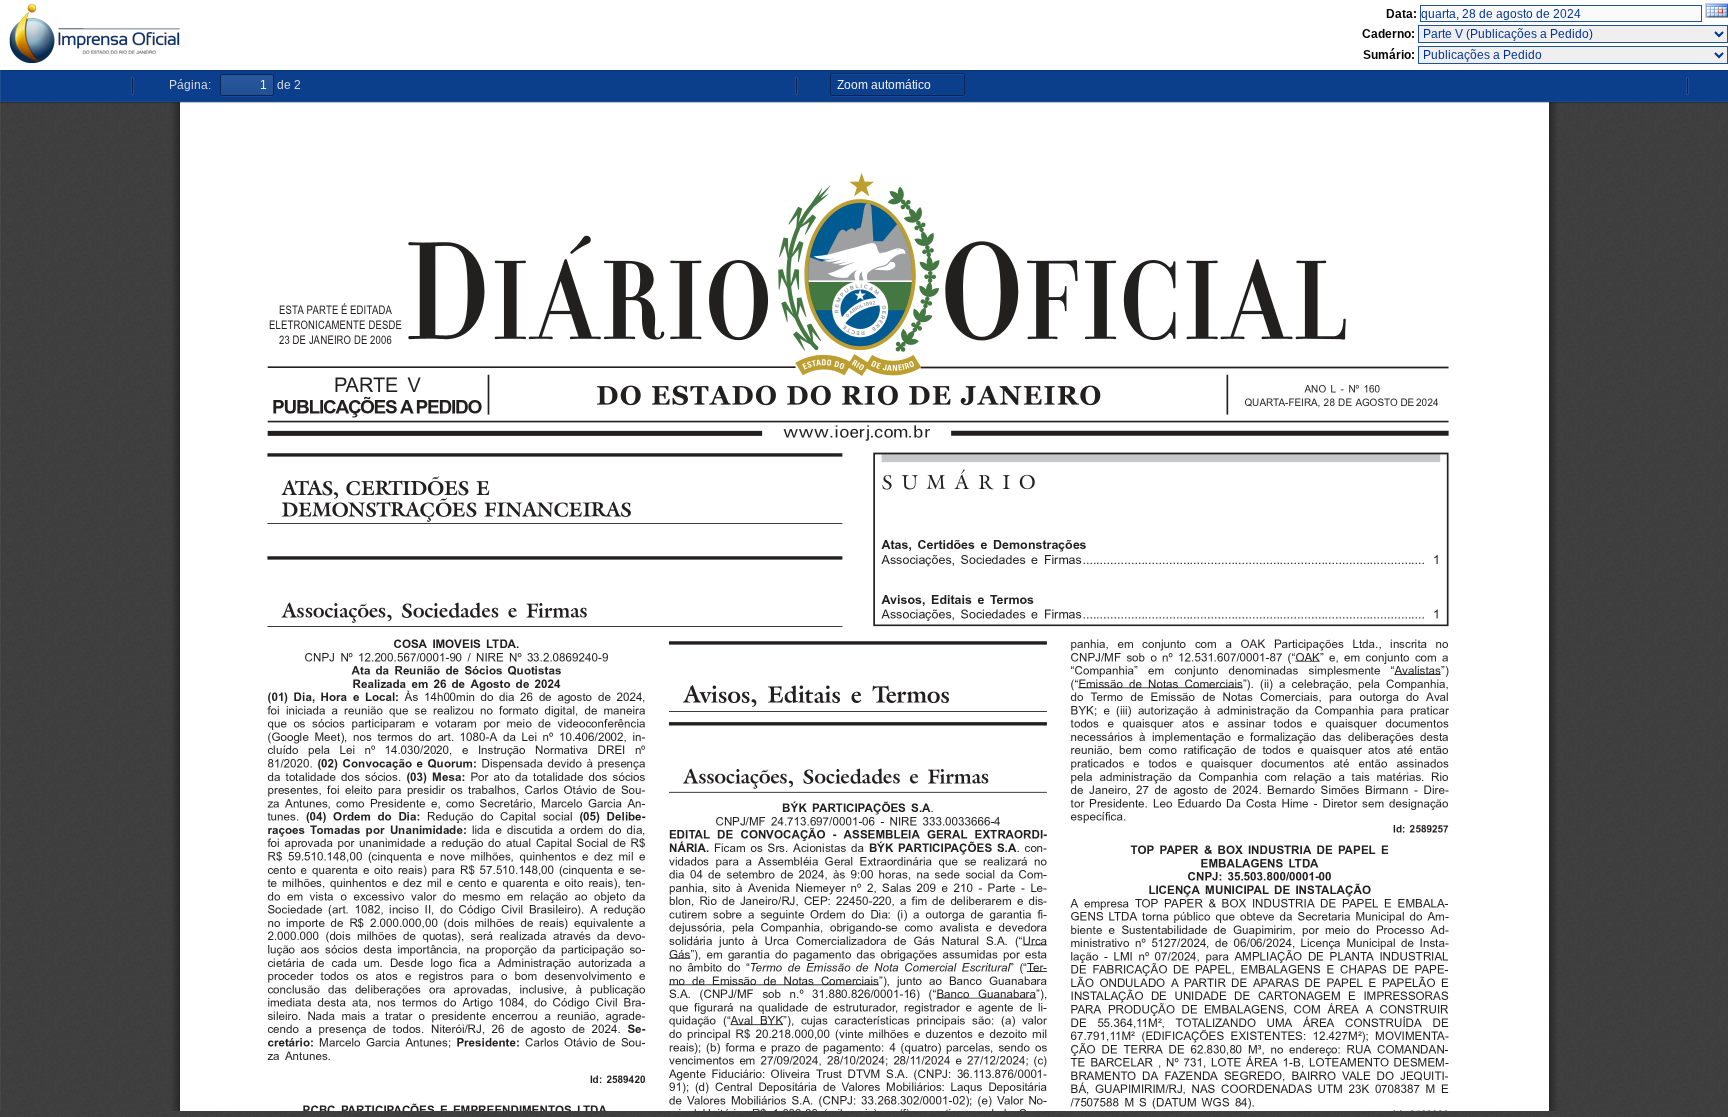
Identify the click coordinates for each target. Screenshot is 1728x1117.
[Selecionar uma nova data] (1716, 14)
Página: (190, 85)
